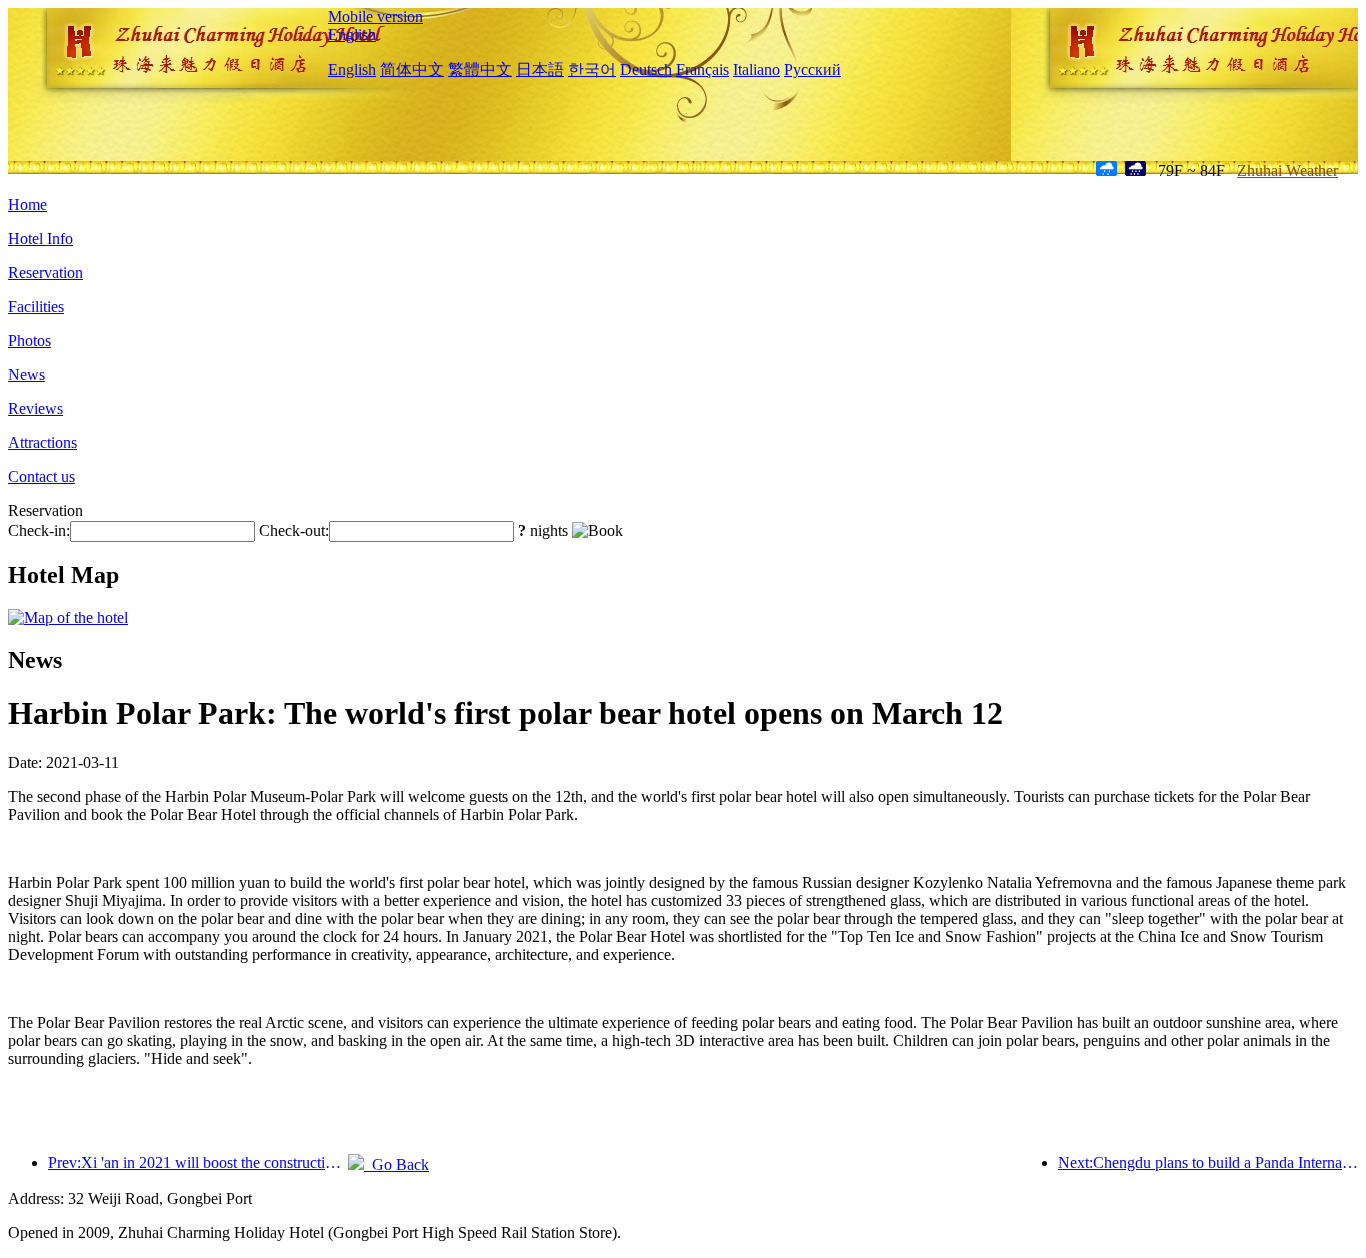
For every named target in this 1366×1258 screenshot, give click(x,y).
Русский (812, 69)
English (352, 34)
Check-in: (39, 530)
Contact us (41, 476)
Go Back (396, 1164)
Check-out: (294, 530)
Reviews (35, 408)
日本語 (540, 69)
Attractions (42, 442)
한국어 (592, 69)
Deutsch (646, 69)
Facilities (36, 306)
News (26, 374)
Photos (29, 340)
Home (27, 204)
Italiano (756, 69)
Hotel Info (40, 238)
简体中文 (412, 69)
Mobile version (375, 16)
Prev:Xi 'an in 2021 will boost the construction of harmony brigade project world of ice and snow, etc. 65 (198, 1162)
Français (702, 69)
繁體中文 (480, 69)
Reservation (45, 272)
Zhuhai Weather (1287, 170)
